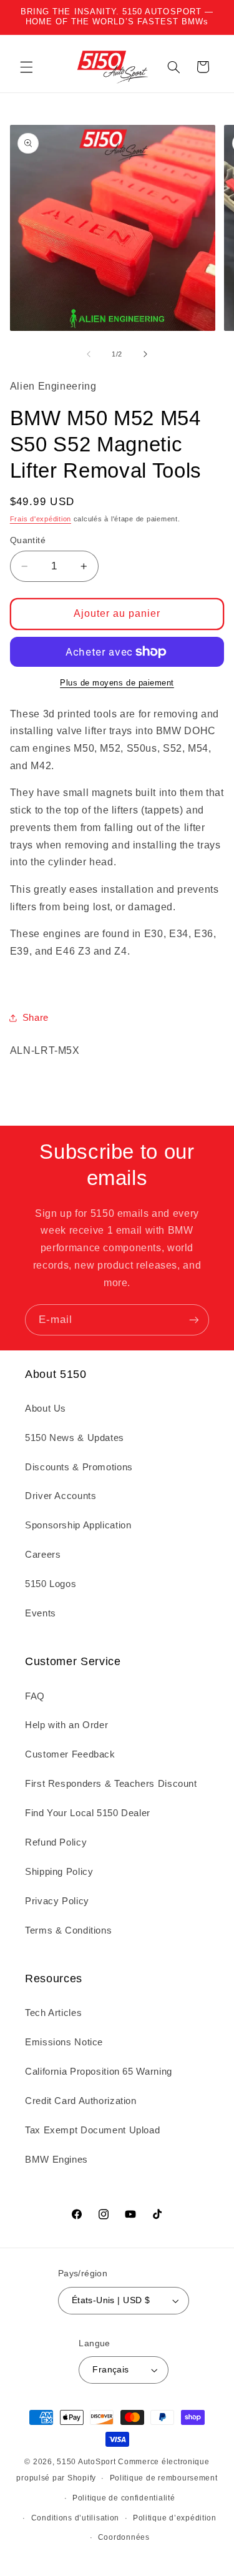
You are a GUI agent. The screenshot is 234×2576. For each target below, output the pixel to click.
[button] (26, 67)
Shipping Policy (59, 1872)
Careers (43, 1555)
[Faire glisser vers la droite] (145, 354)
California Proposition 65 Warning (99, 2072)
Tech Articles (53, 2013)
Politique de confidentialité (124, 2498)
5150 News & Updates (75, 1438)
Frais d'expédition (41, 519)
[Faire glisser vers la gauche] (89, 354)
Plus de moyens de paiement (117, 683)
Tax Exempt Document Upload (92, 2130)
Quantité (28, 540)
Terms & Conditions (68, 1930)
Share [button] (36, 1018)
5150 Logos (51, 1584)
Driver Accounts (61, 1496)
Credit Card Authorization (81, 2101)
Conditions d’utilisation (76, 2518)
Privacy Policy (57, 1901)
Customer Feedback (70, 1754)
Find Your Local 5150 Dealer (88, 1813)
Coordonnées (124, 2537)
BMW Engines (56, 2160)
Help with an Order (66, 1725)
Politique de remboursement (164, 2478)
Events (41, 1613)
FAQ (35, 1696)
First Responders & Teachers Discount (111, 1784)
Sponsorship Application (78, 1525)
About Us (46, 1408)
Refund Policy (56, 1842)
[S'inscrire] (194, 1320)
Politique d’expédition (175, 2518)
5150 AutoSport (86, 2462)
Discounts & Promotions (79, 1467)
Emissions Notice (64, 2042)
